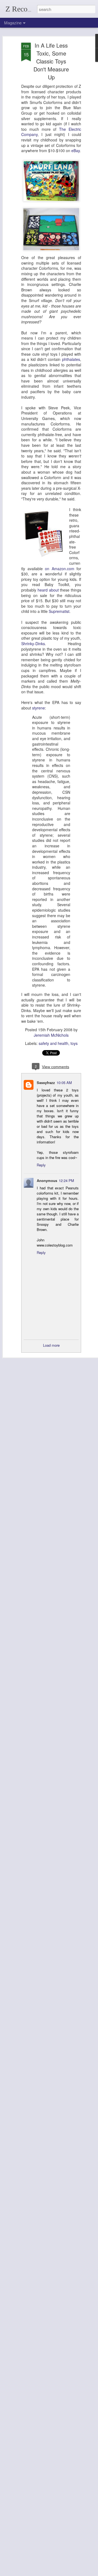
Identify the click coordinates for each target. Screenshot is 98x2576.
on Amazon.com (60, 569)
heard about (48, 590)
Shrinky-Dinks (33, 644)
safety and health (53, 1043)
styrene (39, 708)
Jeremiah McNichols (51, 1035)
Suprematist (59, 611)
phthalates (71, 359)
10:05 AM (64, 1083)
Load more (51, 1345)
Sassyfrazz (46, 1083)
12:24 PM (66, 1180)
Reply (41, 1165)
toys (74, 1043)
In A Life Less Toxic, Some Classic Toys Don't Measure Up (51, 61)
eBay (76, 150)
